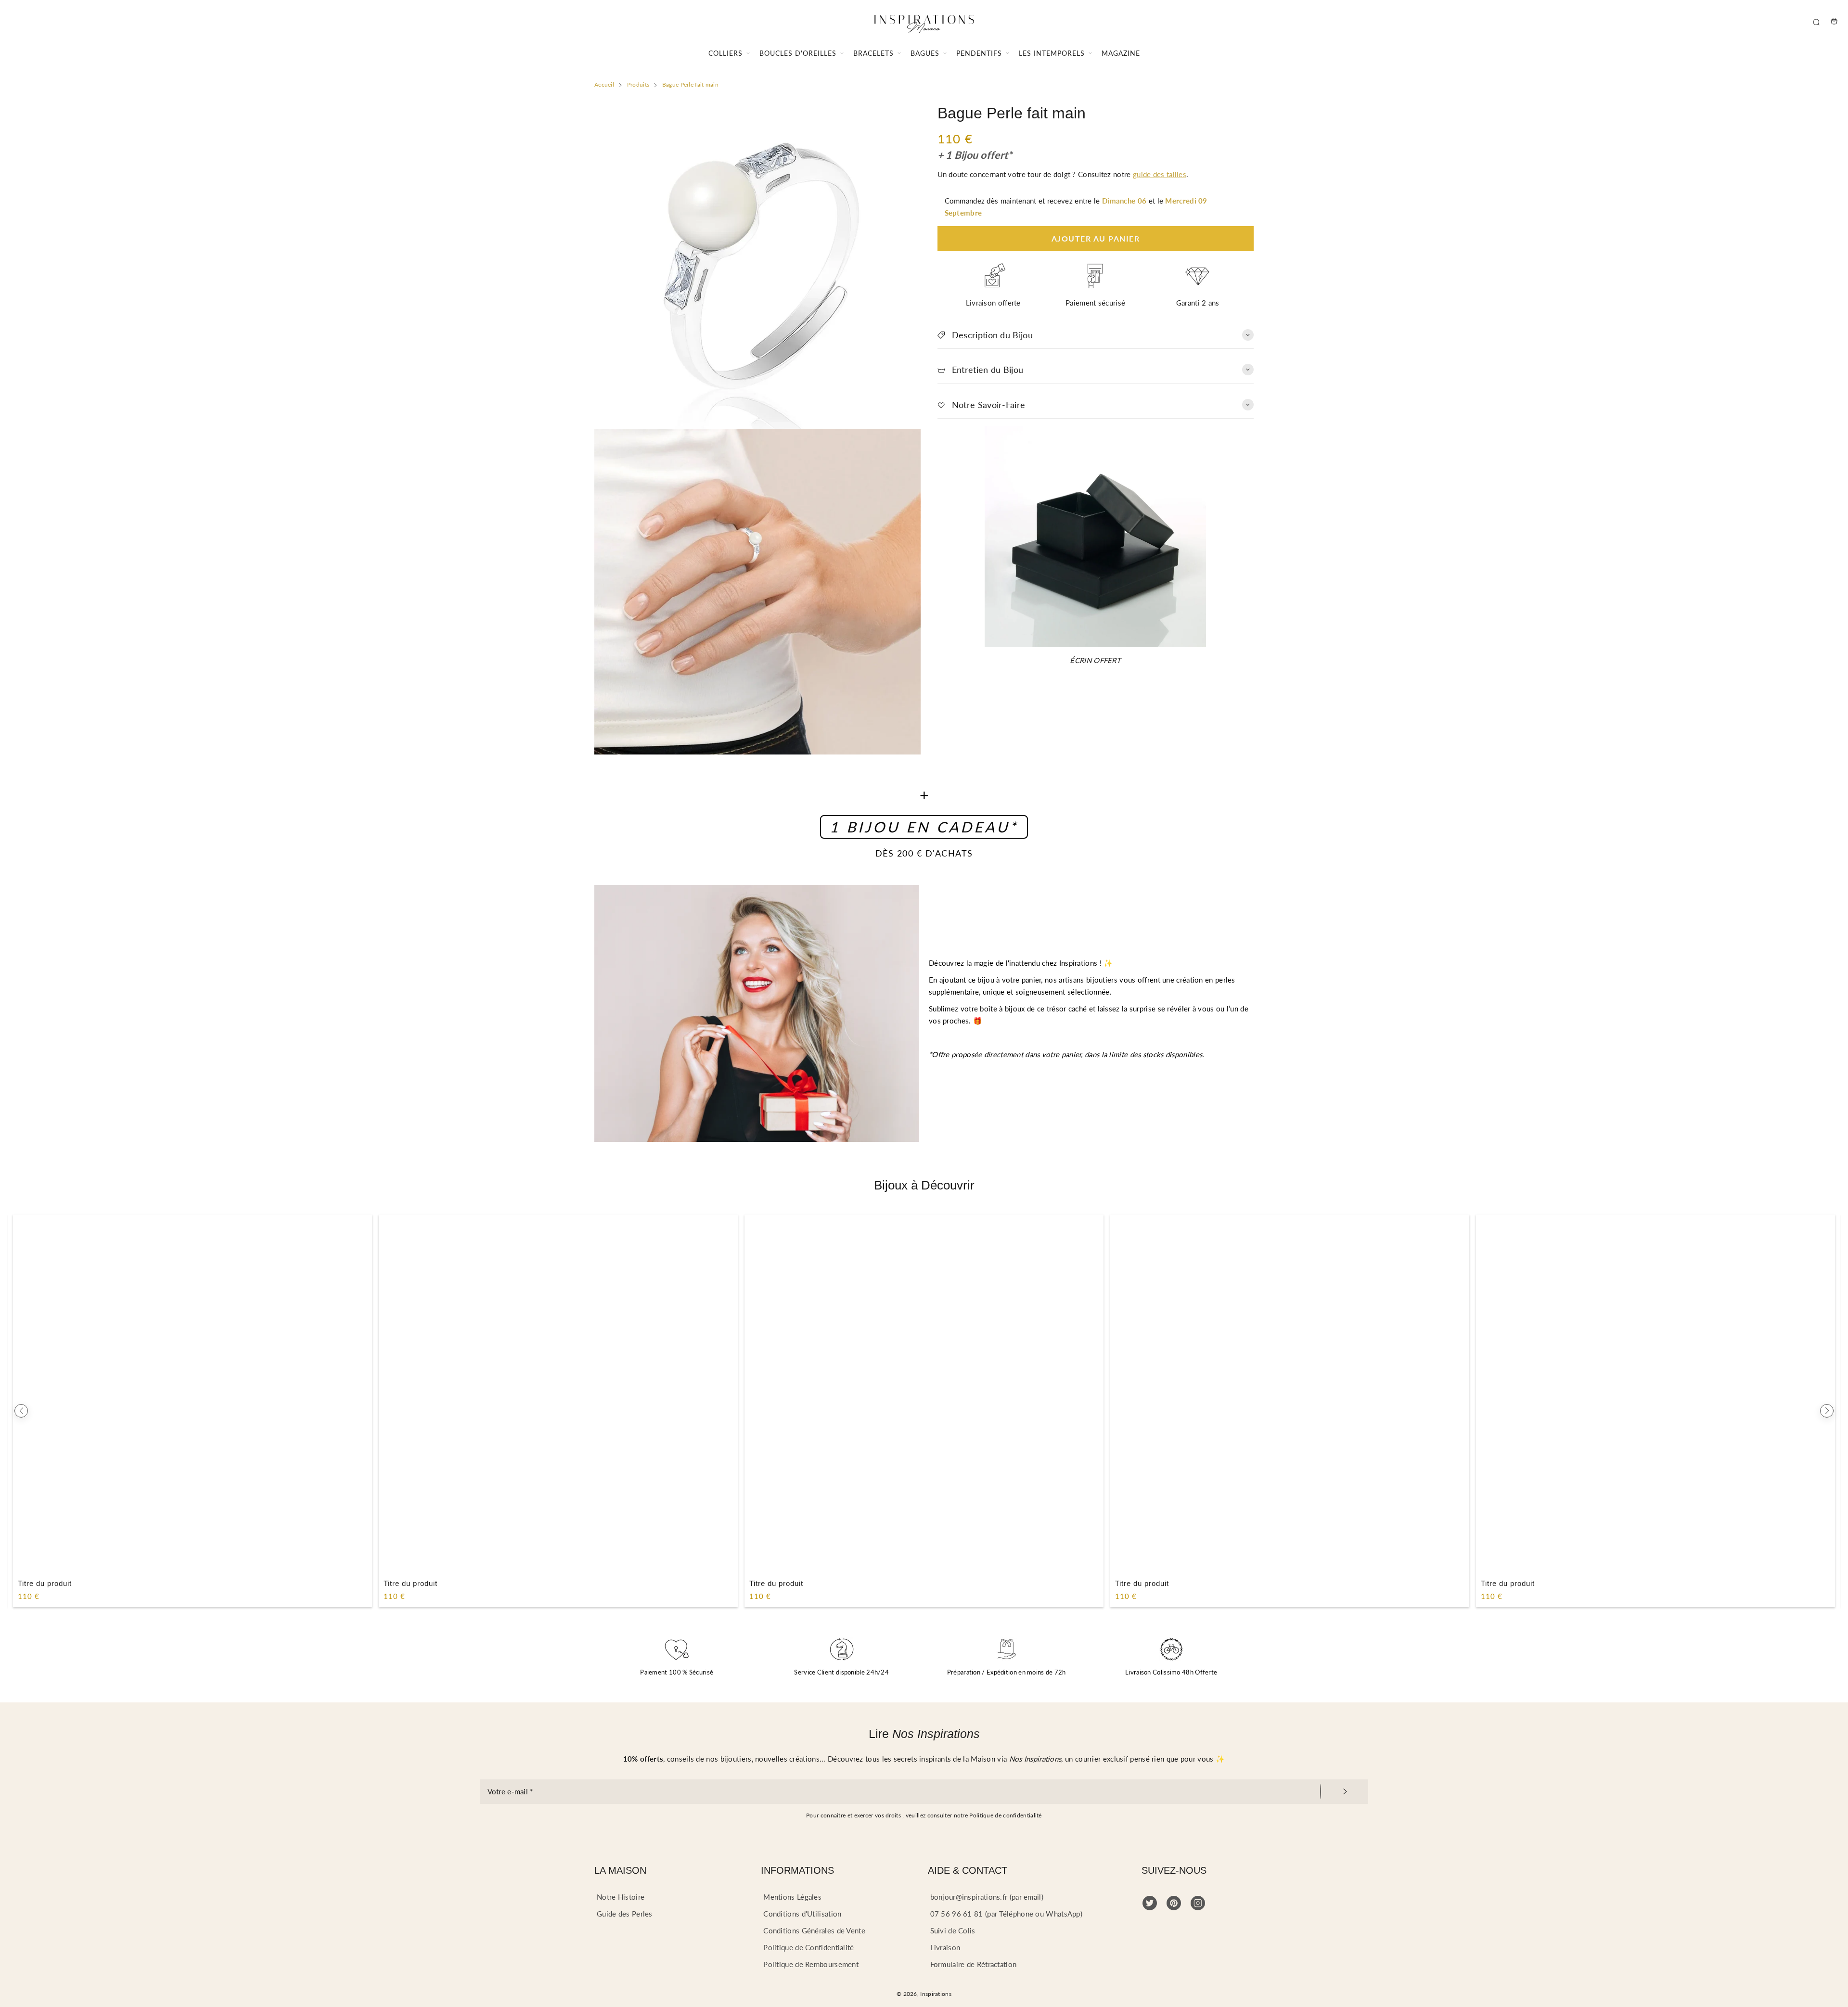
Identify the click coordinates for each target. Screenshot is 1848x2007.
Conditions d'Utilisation (802, 1914)
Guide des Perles (625, 1914)
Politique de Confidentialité (808, 1947)
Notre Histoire (621, 1897)
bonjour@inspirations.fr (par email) (987, 1897)
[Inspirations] (924, 21)
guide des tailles (1160, 174)
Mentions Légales (792, 1897)
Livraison (945, 1947)
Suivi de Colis (953, 1930)
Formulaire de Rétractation (974, 1964)
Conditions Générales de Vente (814, 1930)
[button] (21, 1411)
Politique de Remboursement (811, 1964)
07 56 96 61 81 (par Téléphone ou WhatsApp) (1007, 1914)
